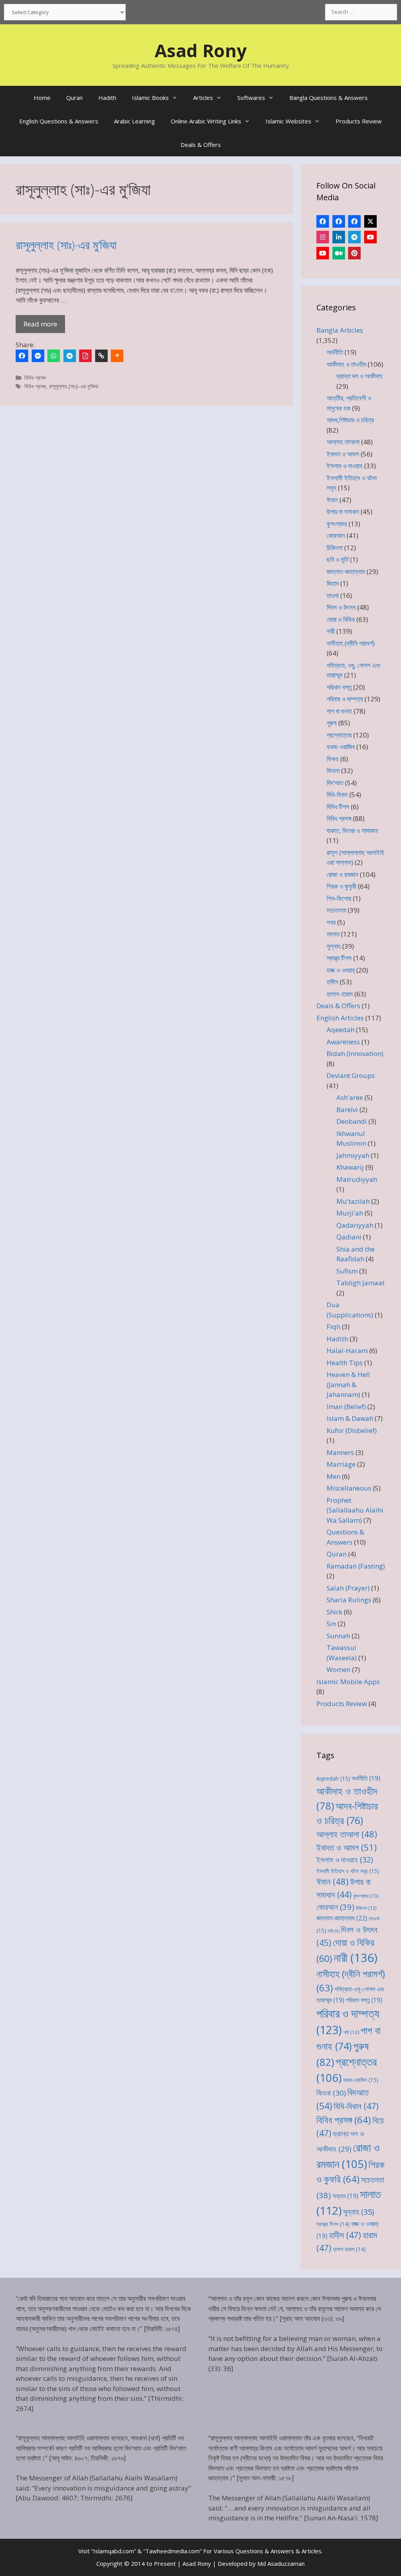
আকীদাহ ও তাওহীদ (346, 364)
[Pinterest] (354, 253)
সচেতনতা (336, 910)
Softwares (251, 98)
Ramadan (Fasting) (356, 1566)
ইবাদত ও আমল (343, 454)
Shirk (334, 1612)
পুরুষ (332, 723)
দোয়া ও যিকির (341, 619)
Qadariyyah (355, 1225)
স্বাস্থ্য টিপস (339, 958)
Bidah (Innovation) (355, 1053)
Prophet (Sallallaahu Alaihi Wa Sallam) (355, 1510)
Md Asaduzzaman (281, 2563)
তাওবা (333, 595)
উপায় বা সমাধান (343, 512)
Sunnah (338, 1636)
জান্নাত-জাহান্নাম (346, 572)
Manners (340, 1452)
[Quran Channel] (323, 253)
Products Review (359, 121)
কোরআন (336, 535)
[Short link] (101, 356)
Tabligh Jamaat (360, 1283)
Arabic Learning (135, 121)
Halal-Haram (347, 1350)
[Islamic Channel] (370, 237)
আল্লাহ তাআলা (343, 442)
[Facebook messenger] (38, 356)
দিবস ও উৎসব (341, 607)
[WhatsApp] (54, 356)
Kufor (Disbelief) (352, 1430)
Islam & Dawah (350, 1418)
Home (42, 98)
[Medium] (339, 253)
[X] (370, 221)
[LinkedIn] (339, 237)
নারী (331, 631)
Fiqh (333, 1327)
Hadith (107, 98)
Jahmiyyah (353, 1155)
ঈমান (332, 500)
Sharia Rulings (349, 1600)
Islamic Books (150, 98)
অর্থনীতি (335, 352)
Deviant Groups (351, 1075)
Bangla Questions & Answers (329, 98)
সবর (331, 922)
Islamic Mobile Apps (348, 1682)
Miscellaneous (349, 1488)
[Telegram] (70, 356)
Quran (74, 98)
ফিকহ (333, 759)
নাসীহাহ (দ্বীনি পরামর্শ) (351, 643)
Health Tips (345, 1363)
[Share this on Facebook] (22, 356)
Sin (331, 1624)
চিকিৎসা (335, 548)
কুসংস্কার (337, 524)
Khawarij (350, 1167)
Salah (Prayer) (348, 1588)
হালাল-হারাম (340, 994)
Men (333, 1476)
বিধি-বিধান (337, 794)
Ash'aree (350, 1097)
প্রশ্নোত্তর (339, 735)
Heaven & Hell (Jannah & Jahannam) (348, 1384)
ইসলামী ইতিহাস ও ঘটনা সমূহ (348, 1871)
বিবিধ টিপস (338, 807)
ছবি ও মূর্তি (338, 559)
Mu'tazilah (353, 1201)
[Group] (354, 221)
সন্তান (345, 2196)
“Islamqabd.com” (114, 2551)
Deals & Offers (201, 145)
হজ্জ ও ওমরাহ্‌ (341, 970)
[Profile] (323, 221)
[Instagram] (323, 237)
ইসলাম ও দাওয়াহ (345, 466)
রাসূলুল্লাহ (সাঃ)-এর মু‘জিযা (66, 245)
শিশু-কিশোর (339, 898)
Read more (40, 324)
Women (339, 1669)
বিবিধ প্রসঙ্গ (35, 378)
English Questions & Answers (59, 121)
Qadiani (349, 1237)
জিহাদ (333, 583)
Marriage (341, 1464)
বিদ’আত (335, 783)
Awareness (343, 1042)
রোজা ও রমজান (342, 874)
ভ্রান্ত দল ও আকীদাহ (359, 376)
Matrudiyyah (357, 1179)
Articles (203, 98)
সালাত (333, 934)
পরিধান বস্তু (339, 687)
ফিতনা (333, 771)
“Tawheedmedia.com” (173, 2551)
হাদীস (332, 982)
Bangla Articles (340, 330)
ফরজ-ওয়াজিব (341, 747)
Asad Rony (201, 50)
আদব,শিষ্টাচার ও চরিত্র (350, 420)
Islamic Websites (288, 121)
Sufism (347, 1271)
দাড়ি (334, 1931)
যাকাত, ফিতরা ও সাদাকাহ (352, 831)
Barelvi (347, 1110)
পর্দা (351, 2032)
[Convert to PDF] (85, 356)
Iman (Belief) (346, 1407)
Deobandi (352, 1121)
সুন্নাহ (334, 946)
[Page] (339, 221)
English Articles (340, 1018)
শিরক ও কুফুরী (341, 886)
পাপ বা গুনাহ (339, 711)
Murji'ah (350, 1213)
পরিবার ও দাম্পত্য (345, 699)
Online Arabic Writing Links (206, 121)
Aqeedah (340, 1030)
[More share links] (117, 356)
